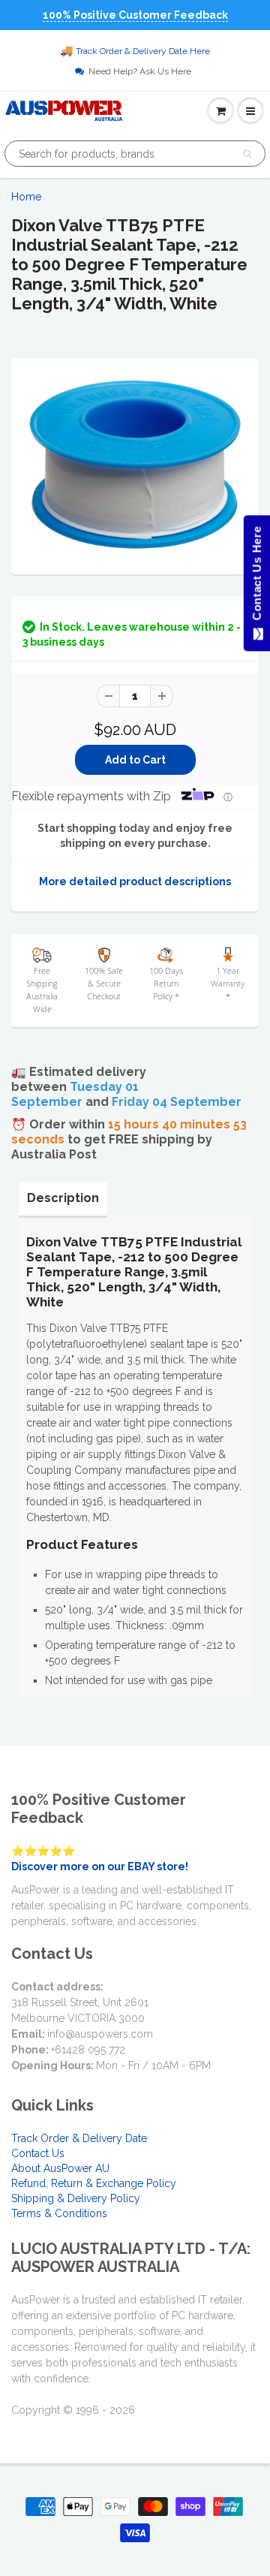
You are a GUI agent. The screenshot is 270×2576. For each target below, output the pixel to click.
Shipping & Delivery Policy (76, 2198)
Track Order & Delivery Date (79, 2138)
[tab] (63, 1198)
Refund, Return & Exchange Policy (94, 2183)
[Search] (247, 154)
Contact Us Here (256, 577)
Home (26, 197)
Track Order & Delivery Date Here (143, 51)
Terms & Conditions (59, 2213)
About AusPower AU (60, 2168)
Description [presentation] (63, 1198)
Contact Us (38, 2153)
